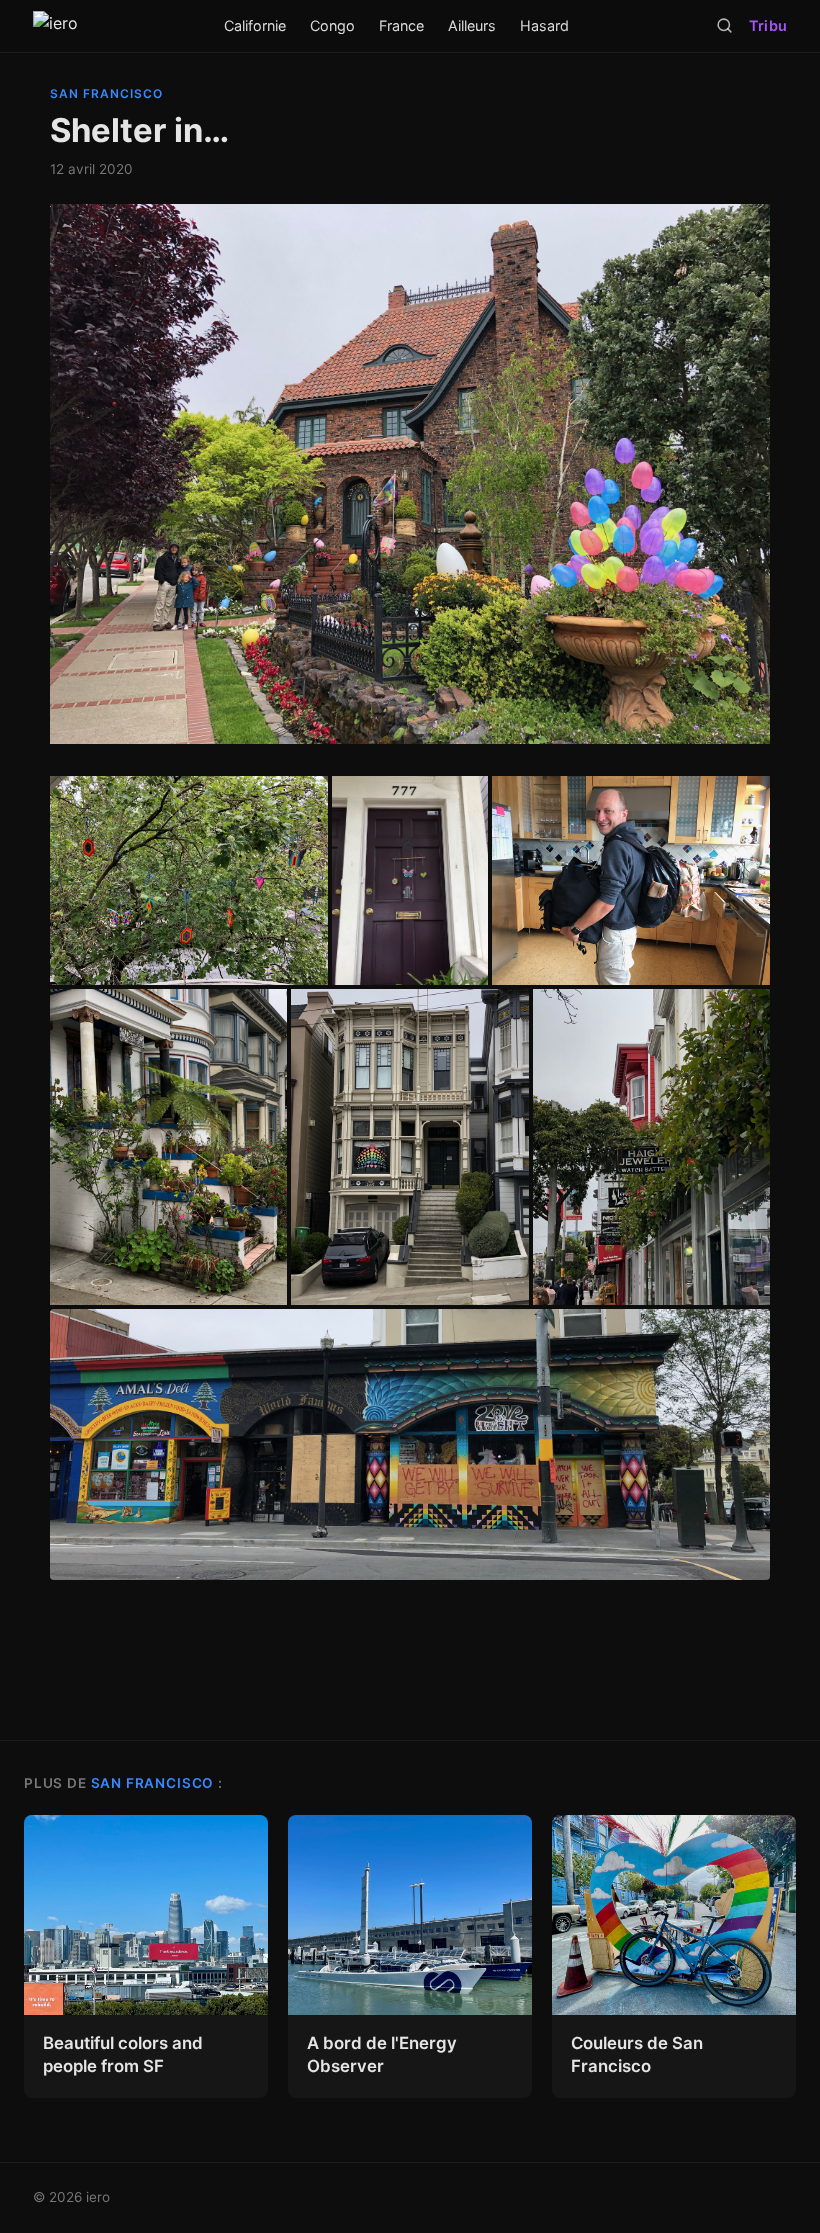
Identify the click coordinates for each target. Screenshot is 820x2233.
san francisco (106, 93)
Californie (255, 25)
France (401, 25)
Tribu (768, 25)
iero (98, 2197)
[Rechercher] (724, 25)
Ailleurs (472, 25)
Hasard (544, 25)
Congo (332, 25)
